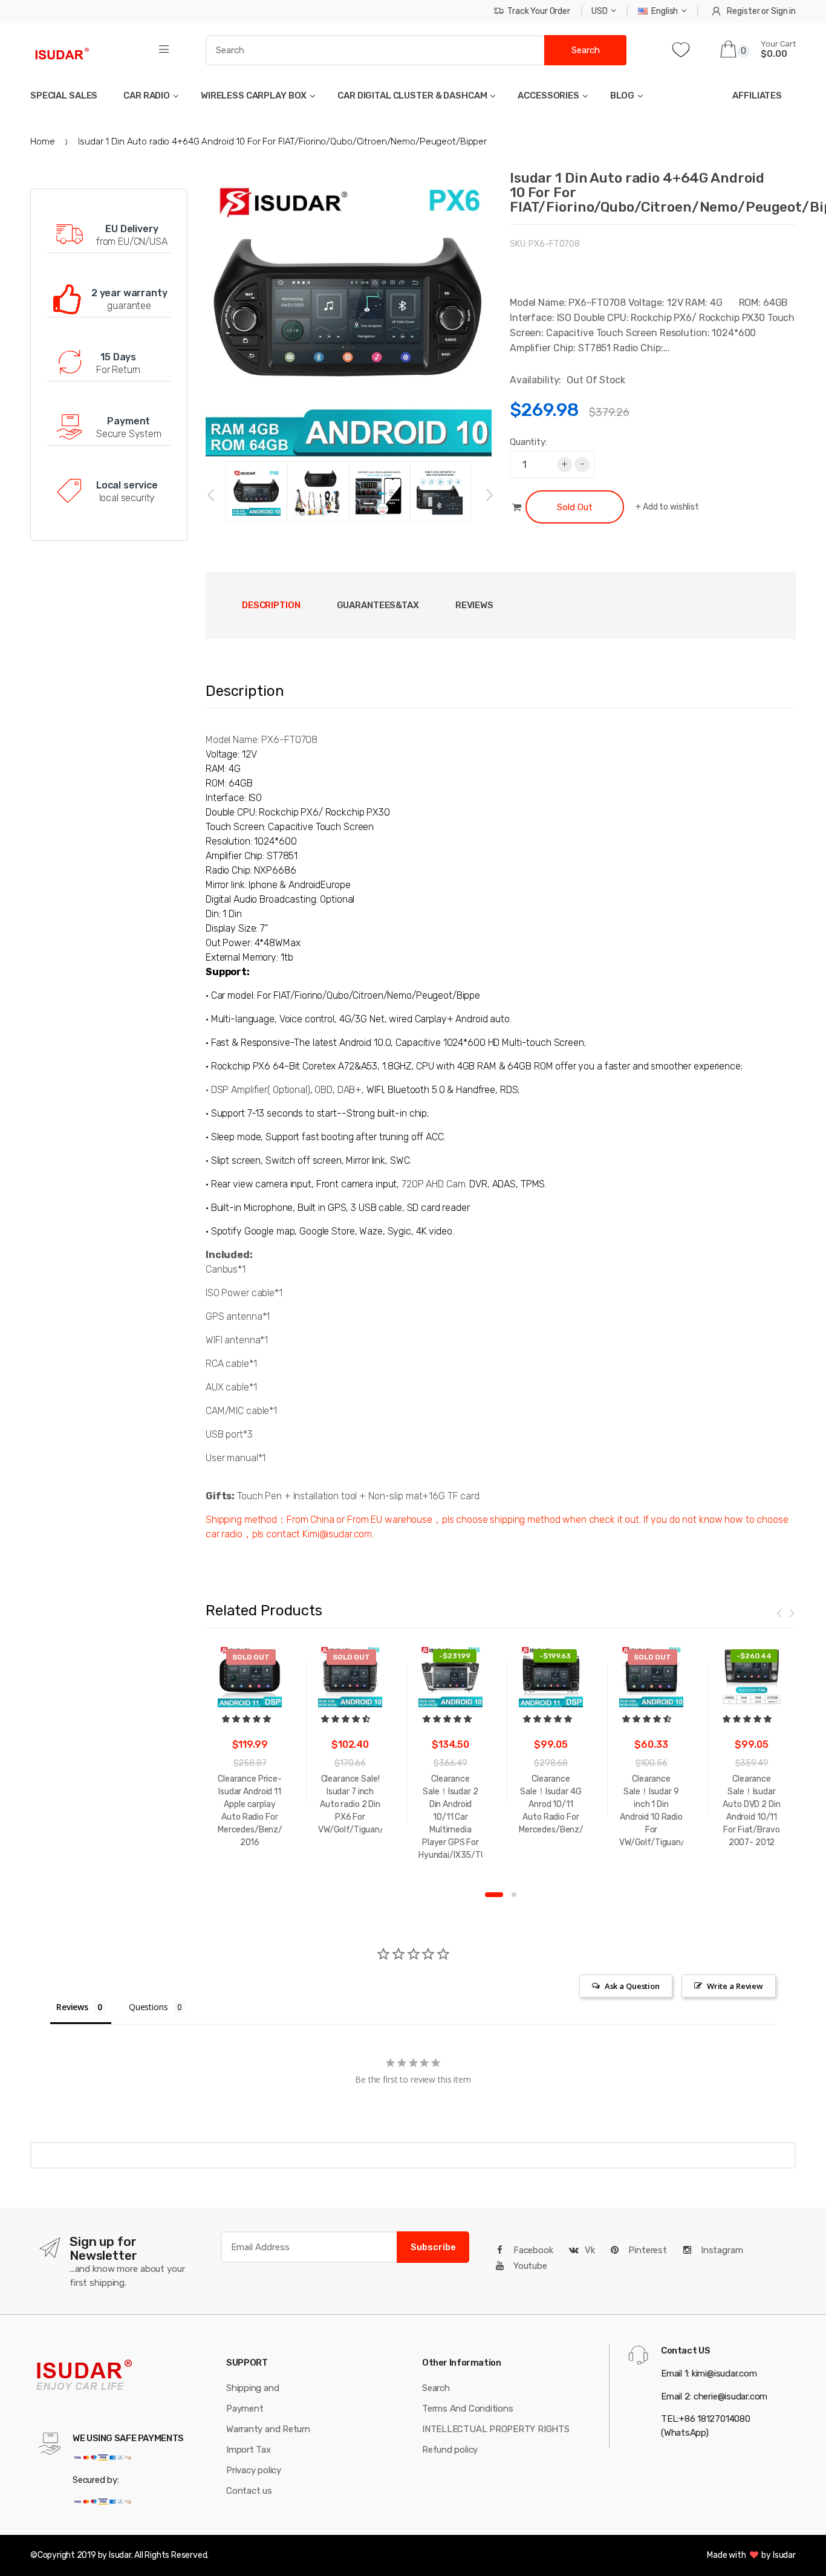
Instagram (721, 2250)
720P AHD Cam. (434, 1184)
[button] (247, 1719)
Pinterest (646, 2250)
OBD (324, 1090)
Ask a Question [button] (632, 1986)
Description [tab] (271, 605)
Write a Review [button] (735, 1986)
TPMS (533, 1184)
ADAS (504, 1184)
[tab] (378, 605)
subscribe (433, 2247)
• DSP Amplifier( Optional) (258, 1090)
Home (42, 141)
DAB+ (350, 1090)
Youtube (529, 2266)
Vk (590, 2250)
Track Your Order (539, 11)
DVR (478, 1184)
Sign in (783, 11)
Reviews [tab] (474, 605)
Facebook (532, 2250)
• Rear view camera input (259, 1184)
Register (743, 11)
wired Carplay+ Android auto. (449, 1019)
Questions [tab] (148, 2007)
